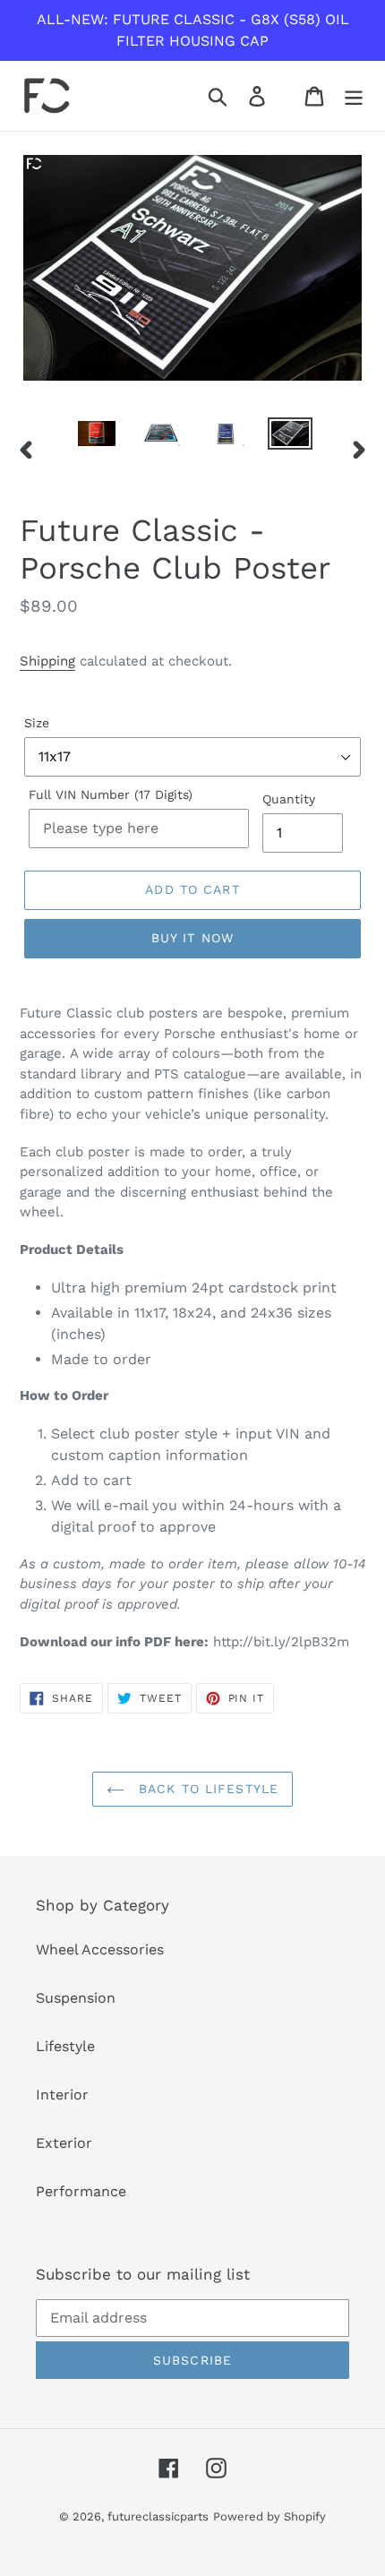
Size (37, 723)
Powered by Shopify (269, 2516)
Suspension (76, 1998)
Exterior (64, 2143)
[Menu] (354, 96)
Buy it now (192, 938)
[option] (97, 437)
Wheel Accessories (100, 1949)
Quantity (289, 799)
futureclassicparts (158, 2516)
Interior (62, 2095)
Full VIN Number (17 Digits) (111, 794)
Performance (81, 2191)
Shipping (47, 661)
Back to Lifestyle (206, 1789)
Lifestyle (65, 2046)
